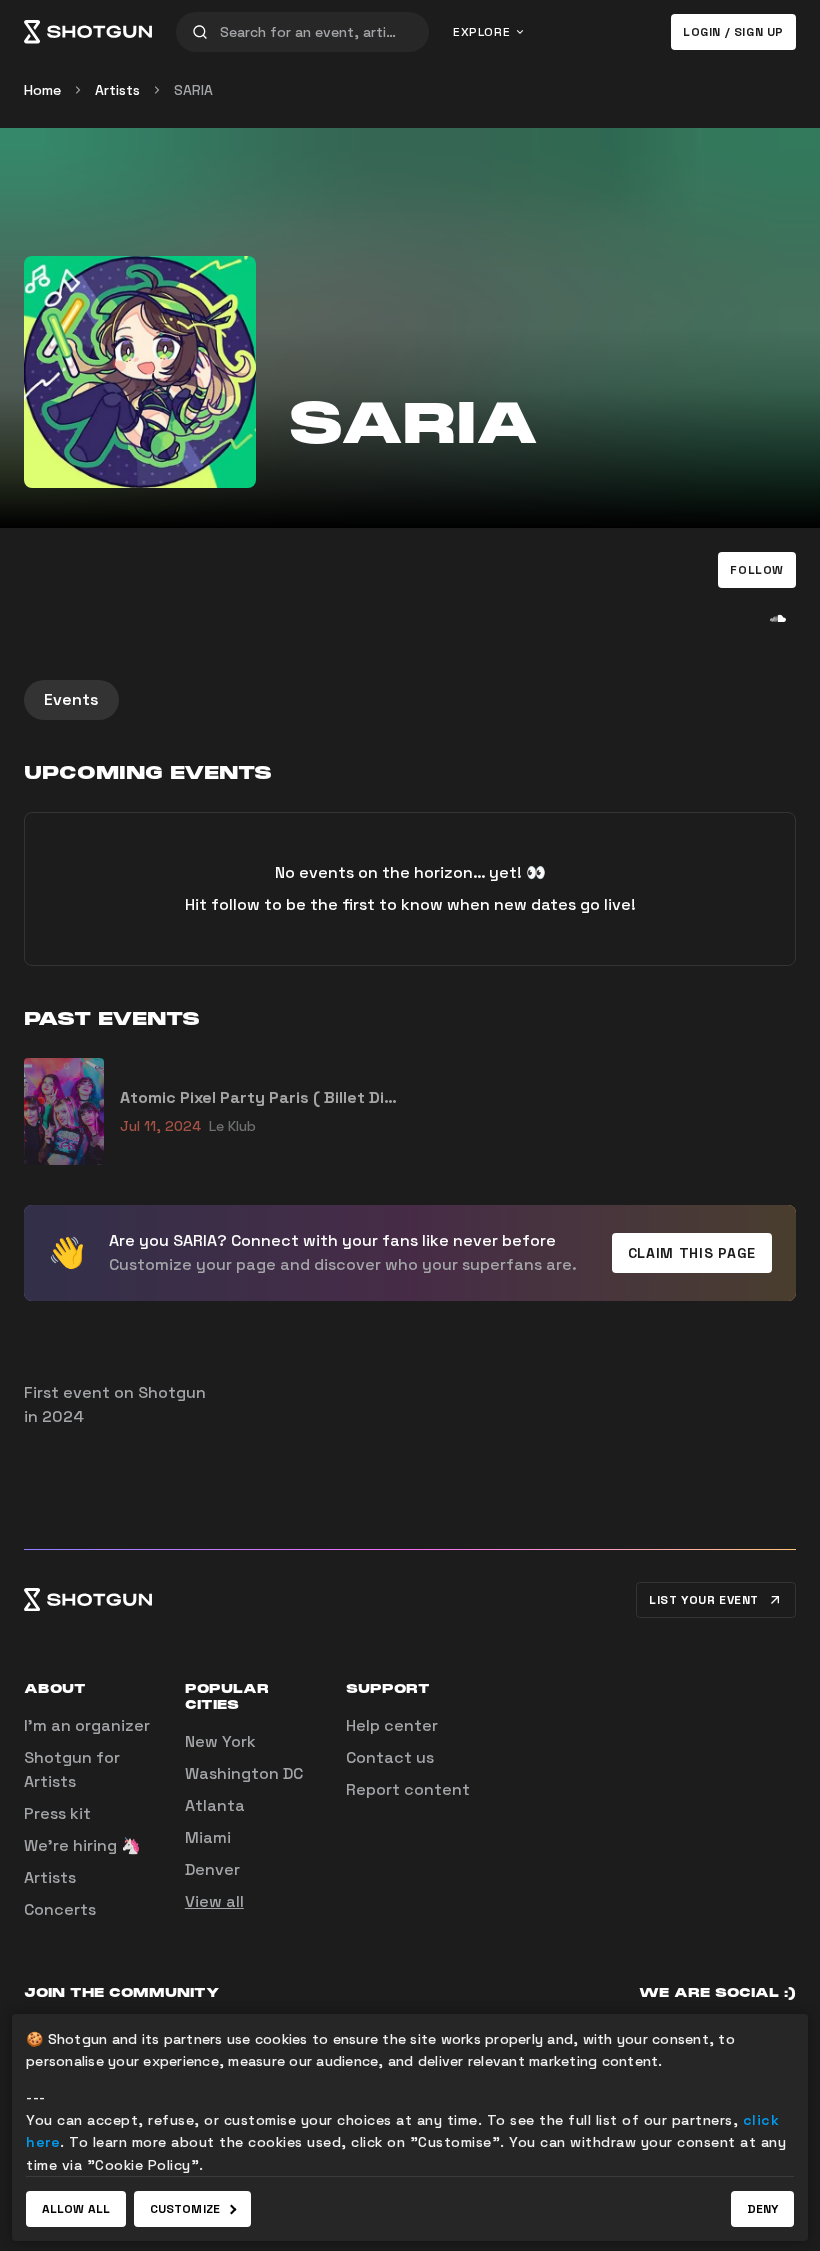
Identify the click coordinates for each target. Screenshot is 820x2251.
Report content (408, 1789)
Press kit (57, 1813)
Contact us (390, 1757)
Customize (185, 2209)
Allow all (76, 2209)
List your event (704, 1600)
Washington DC (244, 1773)
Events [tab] (71, 699)
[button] (757, 570)
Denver (212, 1869)
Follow (757, 570)
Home (42, 90)
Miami (208, 1837)
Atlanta (215, 1805)
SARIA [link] (193, 90)
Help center (392, 1725)
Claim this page (692, 1253)
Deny (762, 2209)
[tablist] (410, 700)
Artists (117, 90)
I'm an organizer (87, 1725)
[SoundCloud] (778, 618)
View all (214, 1901)
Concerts (60, 1909)
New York (220, 1741)
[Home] (88, 32)
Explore (481, 32)
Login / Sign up (733, 32)
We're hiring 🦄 (82, 1845)
